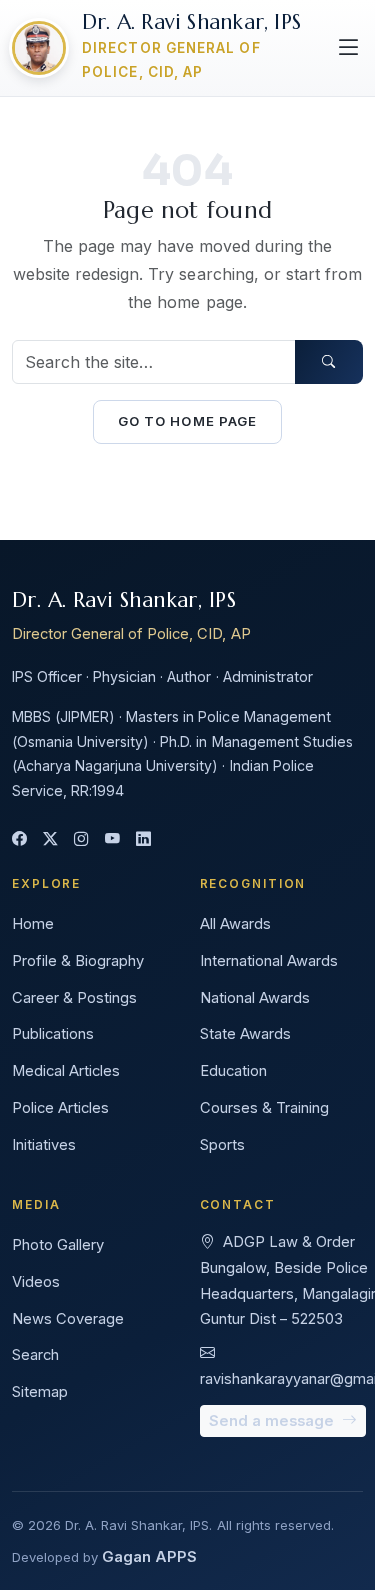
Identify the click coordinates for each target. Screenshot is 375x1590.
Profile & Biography (78, 961)
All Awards (235, 924)
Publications (53, 1034)
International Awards (269, 961)
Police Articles (60, 1108)
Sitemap (40, 1392)
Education (233, 1071)
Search (35, 1355)
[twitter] (50, 841)
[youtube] (112, 841)
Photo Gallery (58, 1245)
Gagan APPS (149, 1557)
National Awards (255, 998)
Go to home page (187, 421)
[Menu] (349, 48)
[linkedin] (143, 841)
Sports (222, 1145)
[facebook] (19, 841)
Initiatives (44, 1145)
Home (33, 924)
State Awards (245, 1034)
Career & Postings (74, 998)
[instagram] (81, 841)
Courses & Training (264, 1108)
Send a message (273, 1421)
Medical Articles (66, 1071)
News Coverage (68, 1319)
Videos (36, 1282)
